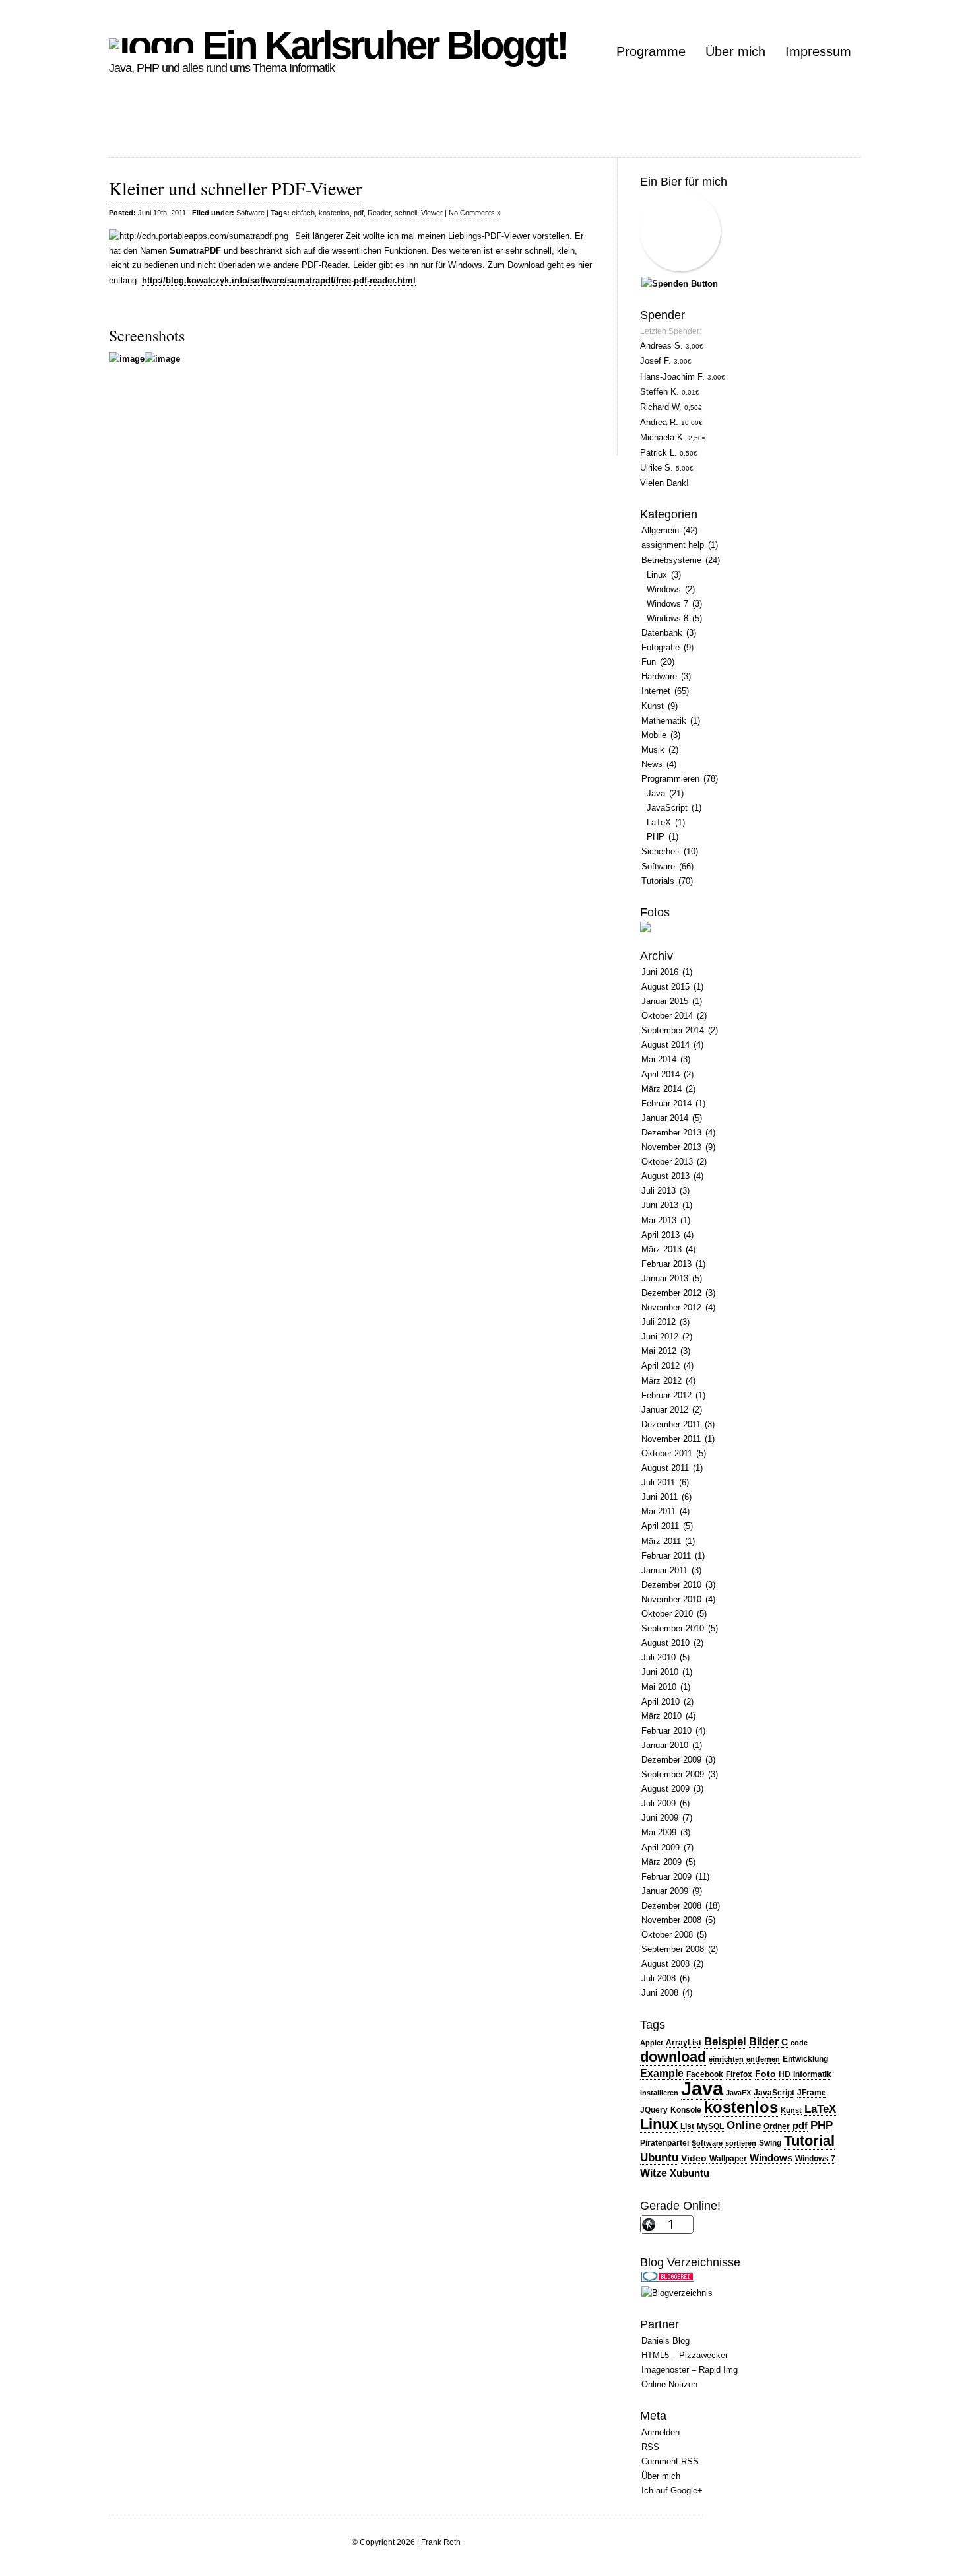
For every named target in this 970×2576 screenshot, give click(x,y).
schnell (406, 213)
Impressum (818, 51)
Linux (657, 575)
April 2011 (660, 1526)
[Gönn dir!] (680, 284)
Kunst (653, 706)
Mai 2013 (659, 1220)
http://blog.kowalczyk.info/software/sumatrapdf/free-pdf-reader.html (279, 280)
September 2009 (673, 1774)
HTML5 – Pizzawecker (685, 2355)
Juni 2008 (660, 1993)
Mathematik (664, 721)
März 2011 (661, 1541)
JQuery (654, 2110)
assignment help (673, 545)
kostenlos (334, 213)
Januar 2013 (665, 1278)
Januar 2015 (665, 1001)
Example (662, 2073)
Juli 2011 (658, 1482)
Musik (653, 750)
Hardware (659, 676)
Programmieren (670, 779)
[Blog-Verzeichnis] (668, 2279)
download (673, 2057)
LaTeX (659, 822)
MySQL (710, 2126)
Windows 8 (667, 618)
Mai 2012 (659, 1351)
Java (656, 793)
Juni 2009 (660, 1818)
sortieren (741, 2143)
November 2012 (671, 1307)
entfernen (763, 2059)
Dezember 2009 (671, 1760)
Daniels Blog (665, 2341)
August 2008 (665, 1964)
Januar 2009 (665, 1891)
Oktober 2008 (667, 1935)
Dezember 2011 (671, 1424)
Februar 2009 (666, 1877)
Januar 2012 (665, 1410)
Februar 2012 (666, 1395)
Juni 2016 (660, 972)
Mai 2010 (659, 1687)
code (799, 2043)
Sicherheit (661, 851)
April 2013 (661, 1235)
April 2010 (661, 1702)
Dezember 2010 (671, 1585)
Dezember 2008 (671, 1906)
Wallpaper (728, 2159)
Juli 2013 (659, 1191)
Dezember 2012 (671, 1293)
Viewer (432, 213)
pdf (359, 213)
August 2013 (665, 1176)
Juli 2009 (659, 1803)
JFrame (812, 2093)
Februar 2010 (666, 1731)
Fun (649, 662)
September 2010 (673, 1628)
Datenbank (662, 633)
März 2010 (662, 1716)
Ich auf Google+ (672, 2491)
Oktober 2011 (667, 1453)
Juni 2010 (660, 1672)
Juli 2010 (659, 1657)
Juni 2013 (660, 1205)
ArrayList (684, 2043)
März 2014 (662, 1089)
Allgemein (660, 530)
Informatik (812, 2074)
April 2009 (661, 1847)
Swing (770, 2143)
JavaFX (738, 2093)
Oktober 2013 (667, 1162)
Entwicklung (805, 2059)
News (652, 764)
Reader (379, 213)
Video (694, 2158)
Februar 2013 (666, 1264)
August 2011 (665, 1468)
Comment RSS (670, 2461)
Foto (765, 2074)
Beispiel (725, 2041)
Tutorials (658, 881)
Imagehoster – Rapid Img (690, 2370)
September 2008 (673, 1949)
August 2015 (665, 987)
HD (785, 2074)
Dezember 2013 (671, 1133)
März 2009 (662, 1862)
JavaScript (667, 808)
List (687, 2126)
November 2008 (671, 1920)
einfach (303, 213)
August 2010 (665, 1643)
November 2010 (671, 1599)
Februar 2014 (666, 1103)
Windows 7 (667, 604)
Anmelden (661, 2432)
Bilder (764, 2042)
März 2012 (662, 1381)
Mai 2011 (659, 1511)
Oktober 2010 (667, 1614)
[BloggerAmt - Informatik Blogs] (677, 2293)
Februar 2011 (666, 1556)
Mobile (654, 735)
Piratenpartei (664, 2143)
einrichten (726, 2059)
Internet (656, 691)
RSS (650, 2447)
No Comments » (475, 213)
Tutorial (809, 2141)
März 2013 (662, 1249)
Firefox (739, 2074)
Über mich (735, 51)
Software (250, 213)
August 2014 (665, 1045)
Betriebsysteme (671, 560)
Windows (664, 589)
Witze (654, 2173)
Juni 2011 (660, 1497)
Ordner (777, 2126)
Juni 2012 (660, 1337)
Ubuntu (659, 2157)
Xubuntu (690, 2173)
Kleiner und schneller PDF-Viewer (235, 188)
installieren (659, 2093)
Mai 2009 (659, 1832)
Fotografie (661, 647)
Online (744, 2125)
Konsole (686, 2110)
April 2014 (661, 1074)
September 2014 (673, 1030)
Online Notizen (669, 2384)
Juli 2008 (659, 1978)
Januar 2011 (664, 1570)
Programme (651, 51)
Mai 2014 (659, 1059)
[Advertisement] (349, 127)
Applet (652, 2043)
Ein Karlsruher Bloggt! (380, 45)
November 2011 (671, 1439)
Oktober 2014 (667, 1016)
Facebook (705, 2074)
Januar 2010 (665, 1745)
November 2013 (671, 1147)
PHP (656, 837)
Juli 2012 (659, 1322)
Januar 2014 (665, 1118)
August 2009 (665, 1789)
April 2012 (661, 1366)
